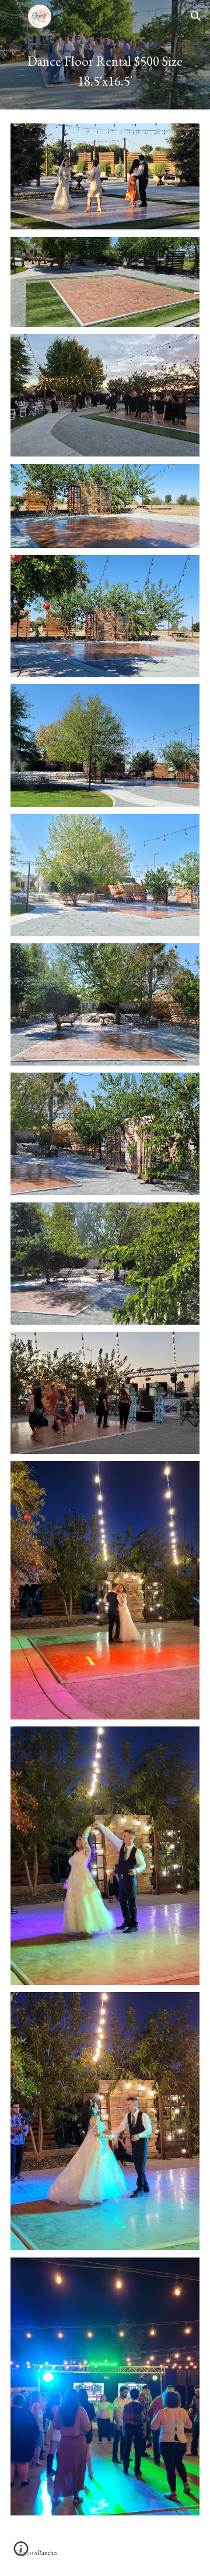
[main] (105, 71)
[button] (14, 16)
